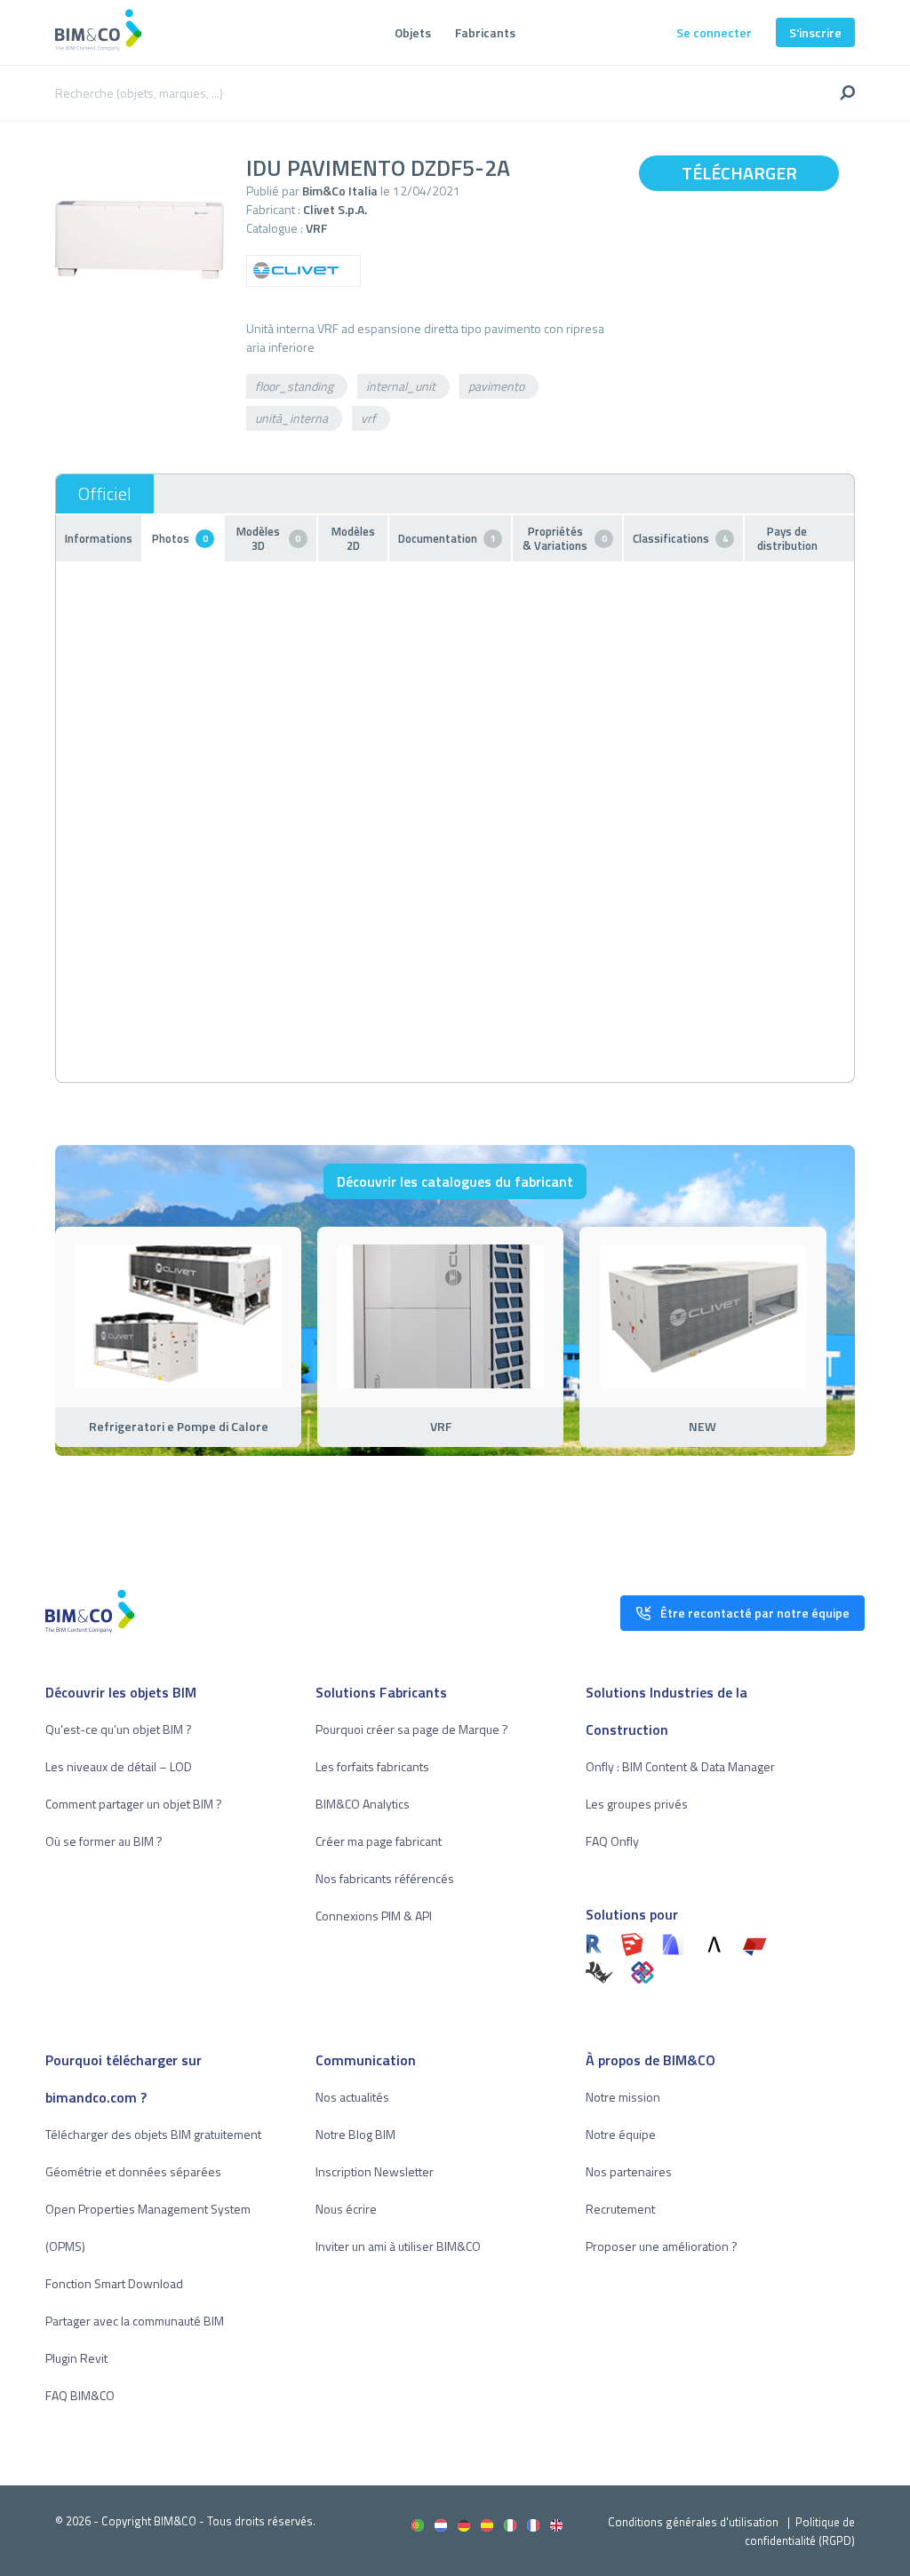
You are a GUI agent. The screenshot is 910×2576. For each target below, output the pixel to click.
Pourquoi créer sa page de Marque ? (412, 1729)
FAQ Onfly (612, 1841)
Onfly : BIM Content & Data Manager (680, 1766)
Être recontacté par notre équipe (755, 1613)
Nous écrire (346, 2209)
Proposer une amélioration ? (662, 2246)
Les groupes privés (637, 1804)
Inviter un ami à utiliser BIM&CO (398, 2246)
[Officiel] (105, 494)
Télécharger (739, 173)
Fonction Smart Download (114, 2283)
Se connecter (714, 32)
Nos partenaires (629, 2171)
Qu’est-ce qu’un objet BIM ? (119, 1729)
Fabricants (485, 32)
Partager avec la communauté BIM (135, 2321)
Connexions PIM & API (374, 1916)
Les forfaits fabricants (372, 1766)
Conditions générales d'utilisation (693, 2522)
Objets (413, 32)
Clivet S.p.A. (335, 209)
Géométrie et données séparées (133, 2171)
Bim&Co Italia (340, 191)
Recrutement (620, 2209)
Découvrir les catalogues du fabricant (455, 1181)
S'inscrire (815, 32)
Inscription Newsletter (375, 2171)
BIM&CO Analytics (363, 1804)
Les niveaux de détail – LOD (119, 1766)
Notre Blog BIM (355, 2134)
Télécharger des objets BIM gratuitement (153, 2134)
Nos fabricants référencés (385, 1878)
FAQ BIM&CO (80, 2395)
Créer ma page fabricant (379, 1841)
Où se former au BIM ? (104, 1841)
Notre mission (623, 2097)
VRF (316, 228)
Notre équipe (621, 2134)
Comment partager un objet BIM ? (134, 1804)
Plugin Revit (76, 2358)
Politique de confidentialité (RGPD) (800, 2531)
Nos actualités (352, 2097)
